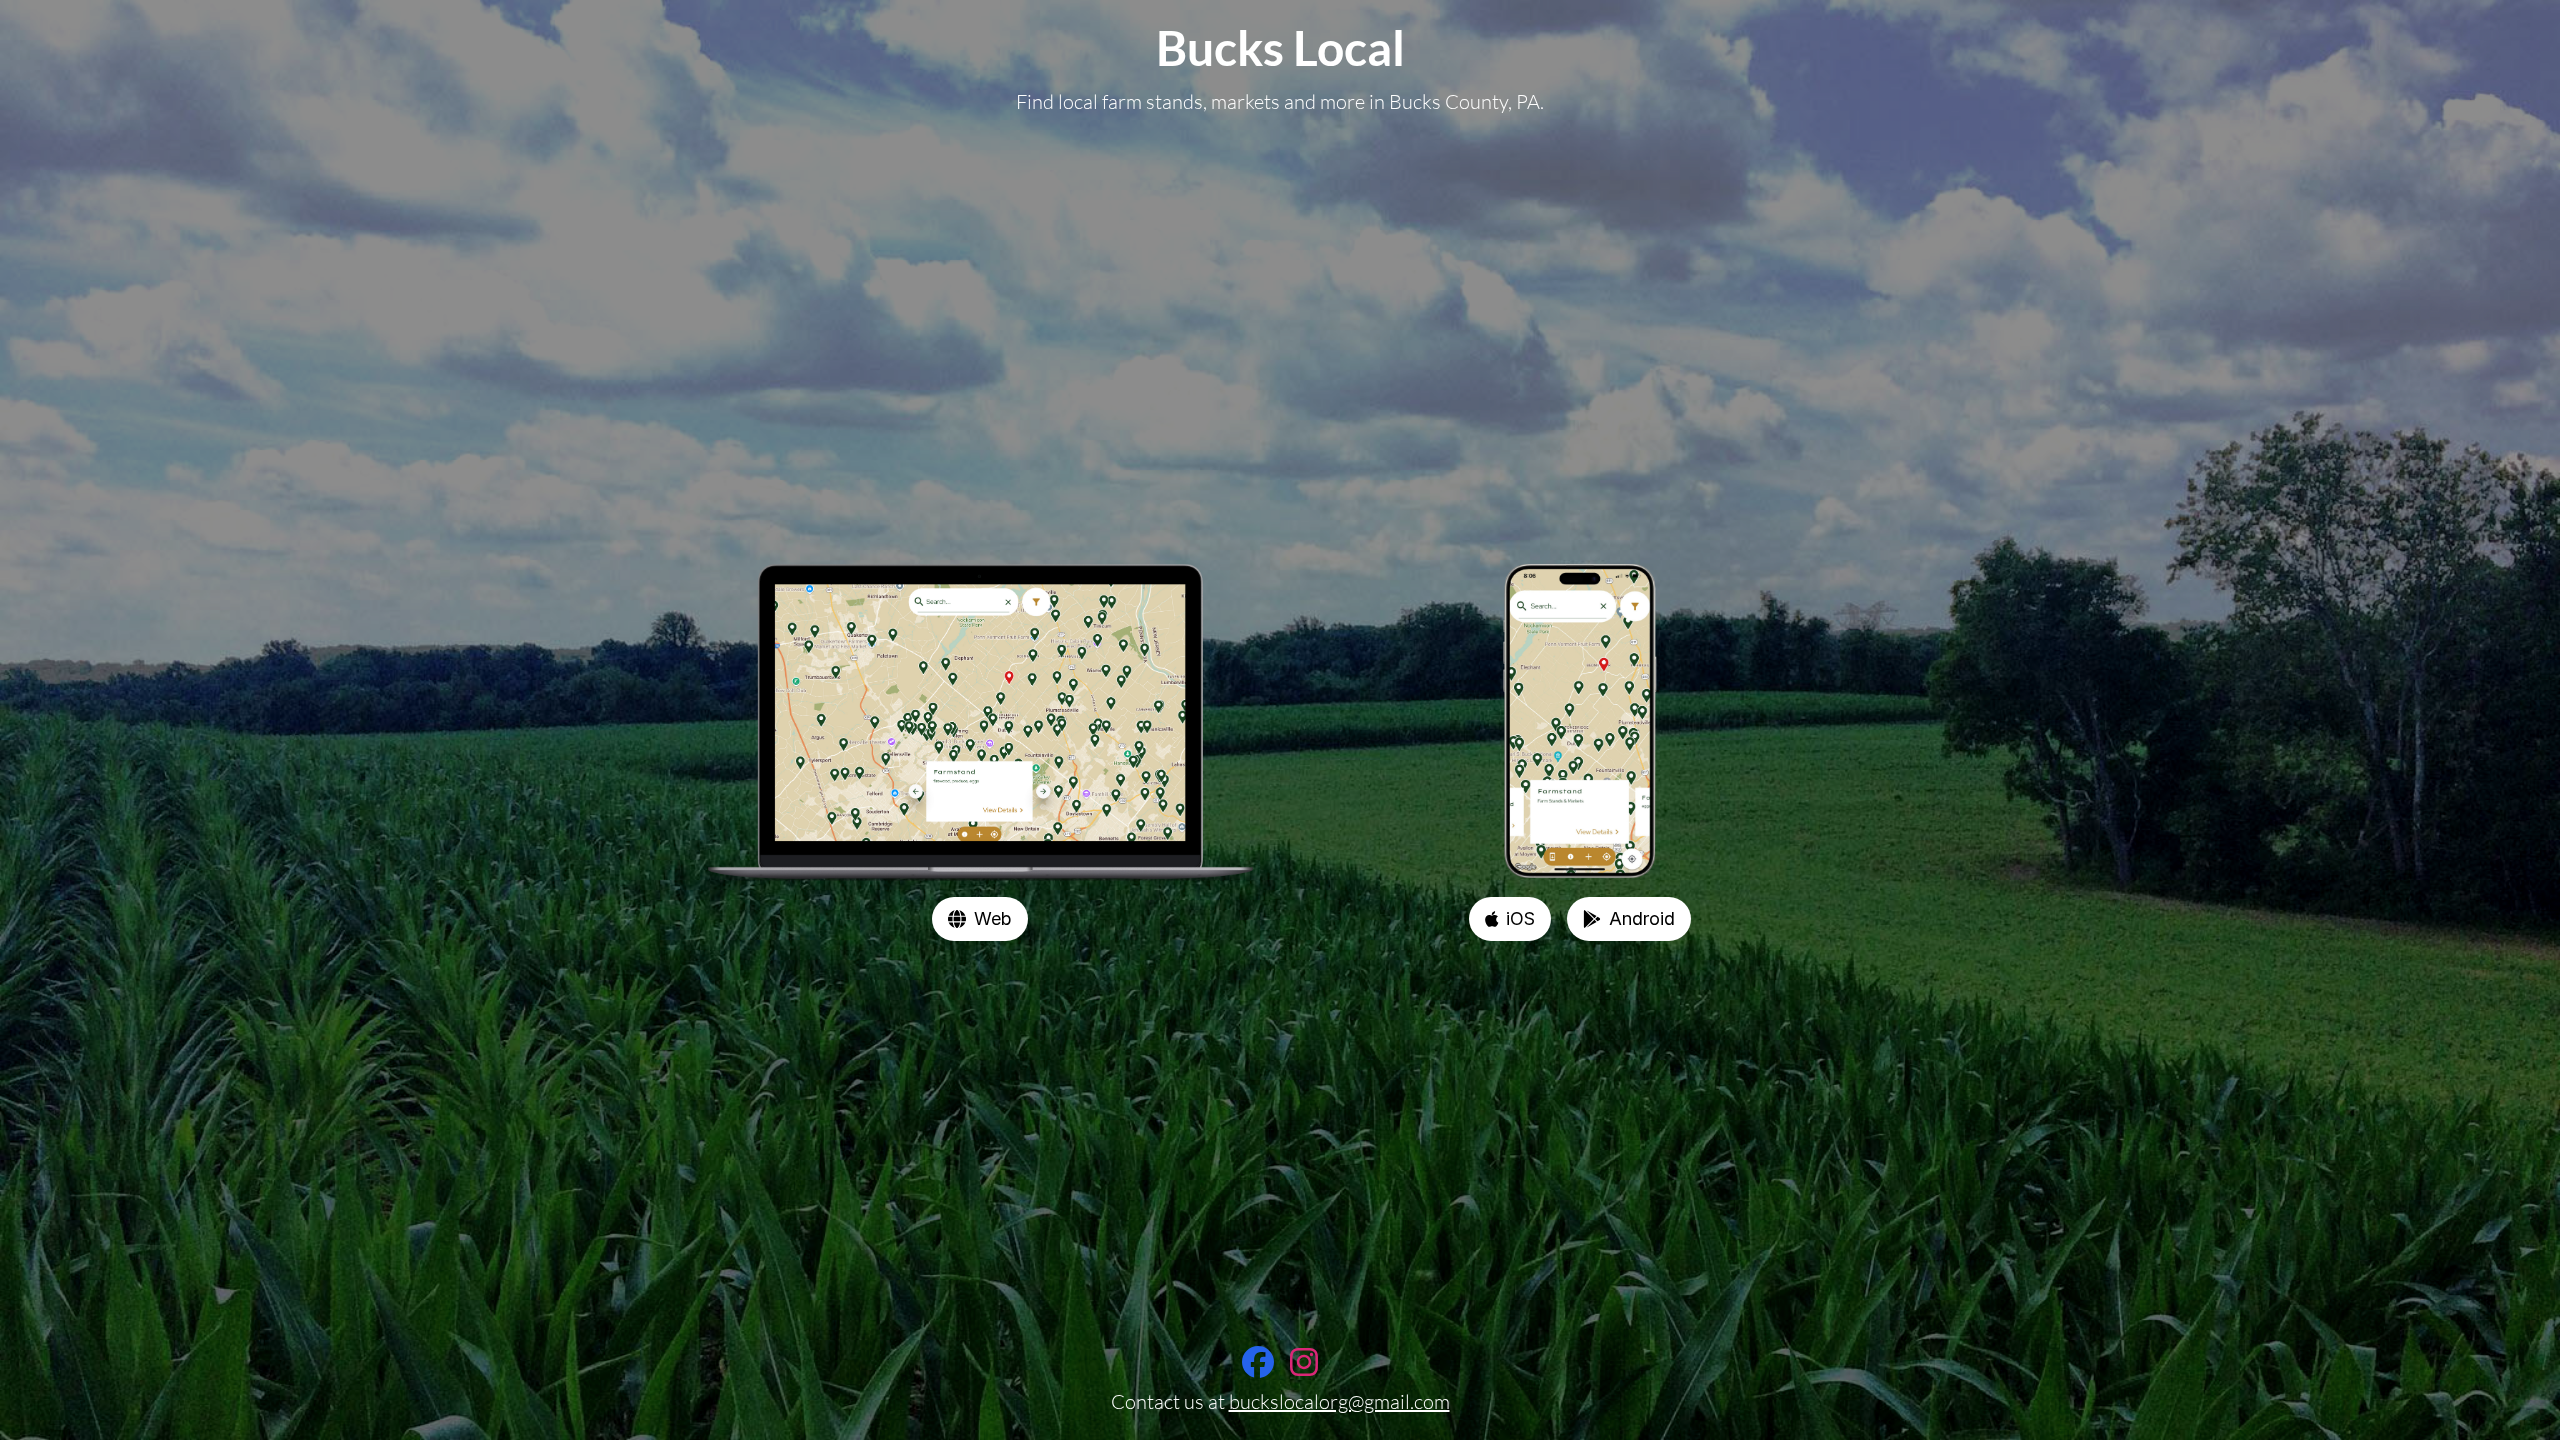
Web (993, 918)
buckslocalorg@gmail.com (1339, 1401)
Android (1642, 918)
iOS (1520, 918)
